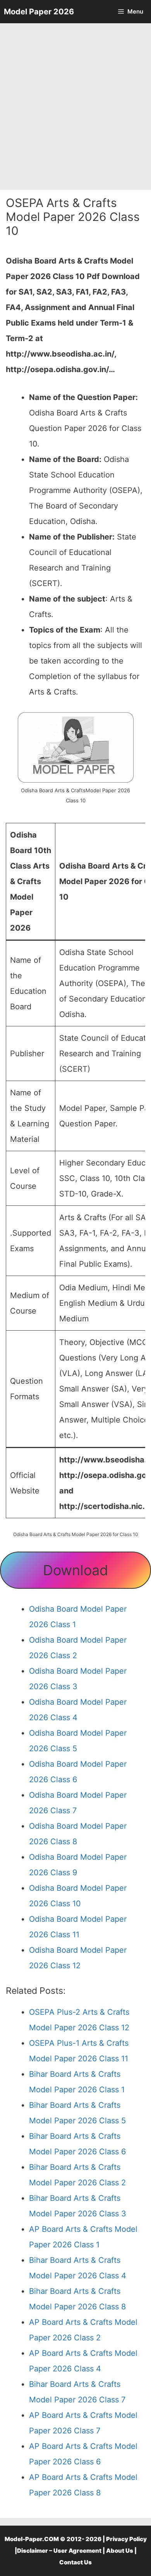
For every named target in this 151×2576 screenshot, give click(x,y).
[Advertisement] (75, 107)
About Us (120, 2551)
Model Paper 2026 (39, 12)
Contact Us (75, 2562)
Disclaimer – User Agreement (59, 2551)
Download (75, 1570)
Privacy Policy (126, 2539)
